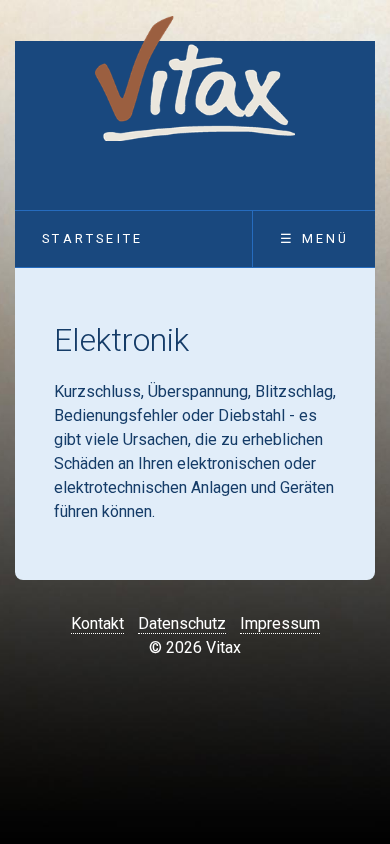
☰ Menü (314, 238)
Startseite (92, 238)
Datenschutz (182, 623)
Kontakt (97, 623)
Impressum (280, 623)
